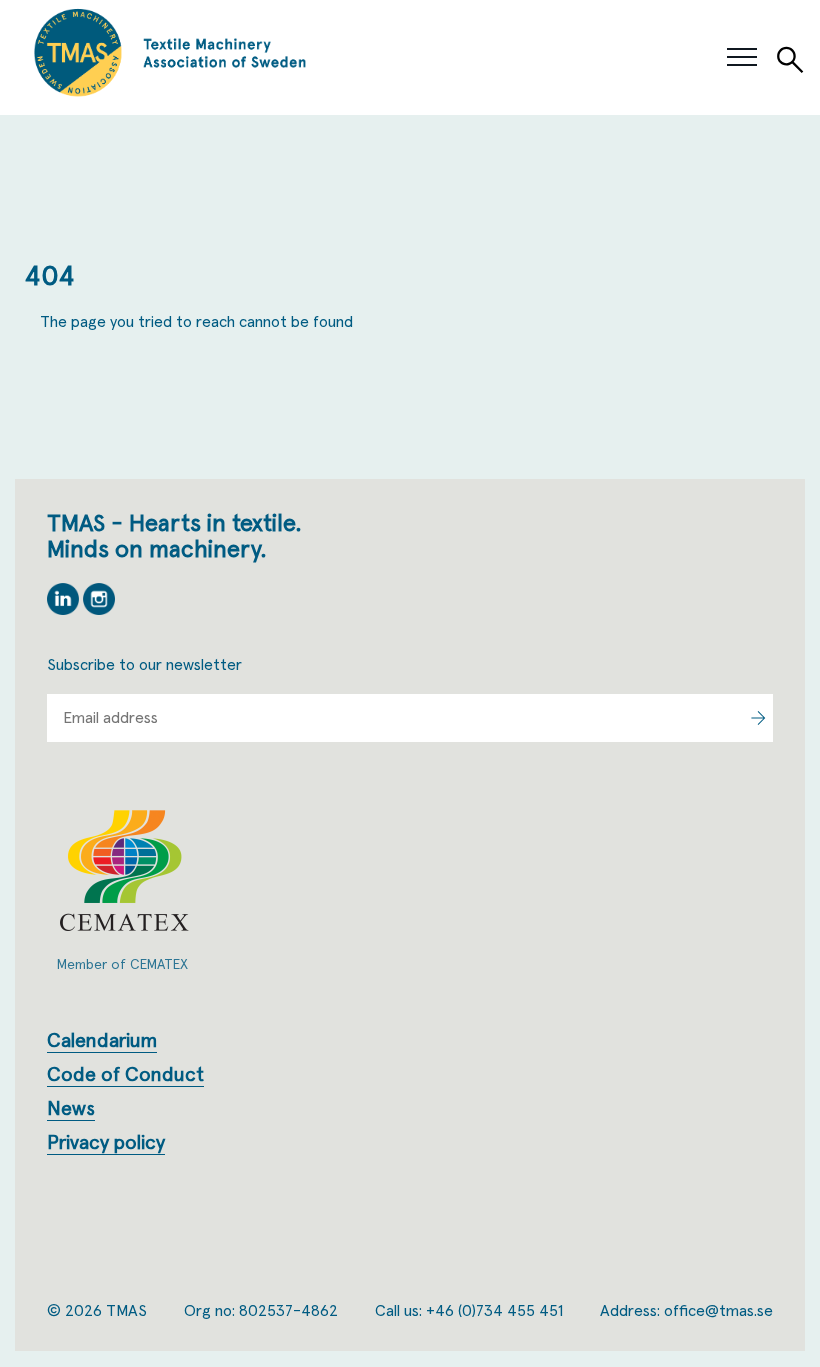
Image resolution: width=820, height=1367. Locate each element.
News (71, 1109)
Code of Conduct (125, 1075)
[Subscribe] (757, 718)
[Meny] (742, 58)
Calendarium (102, 1041)
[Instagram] (99, 610)
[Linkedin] (65, 610)
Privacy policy (106, 1143)
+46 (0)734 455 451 (494, 1311)
